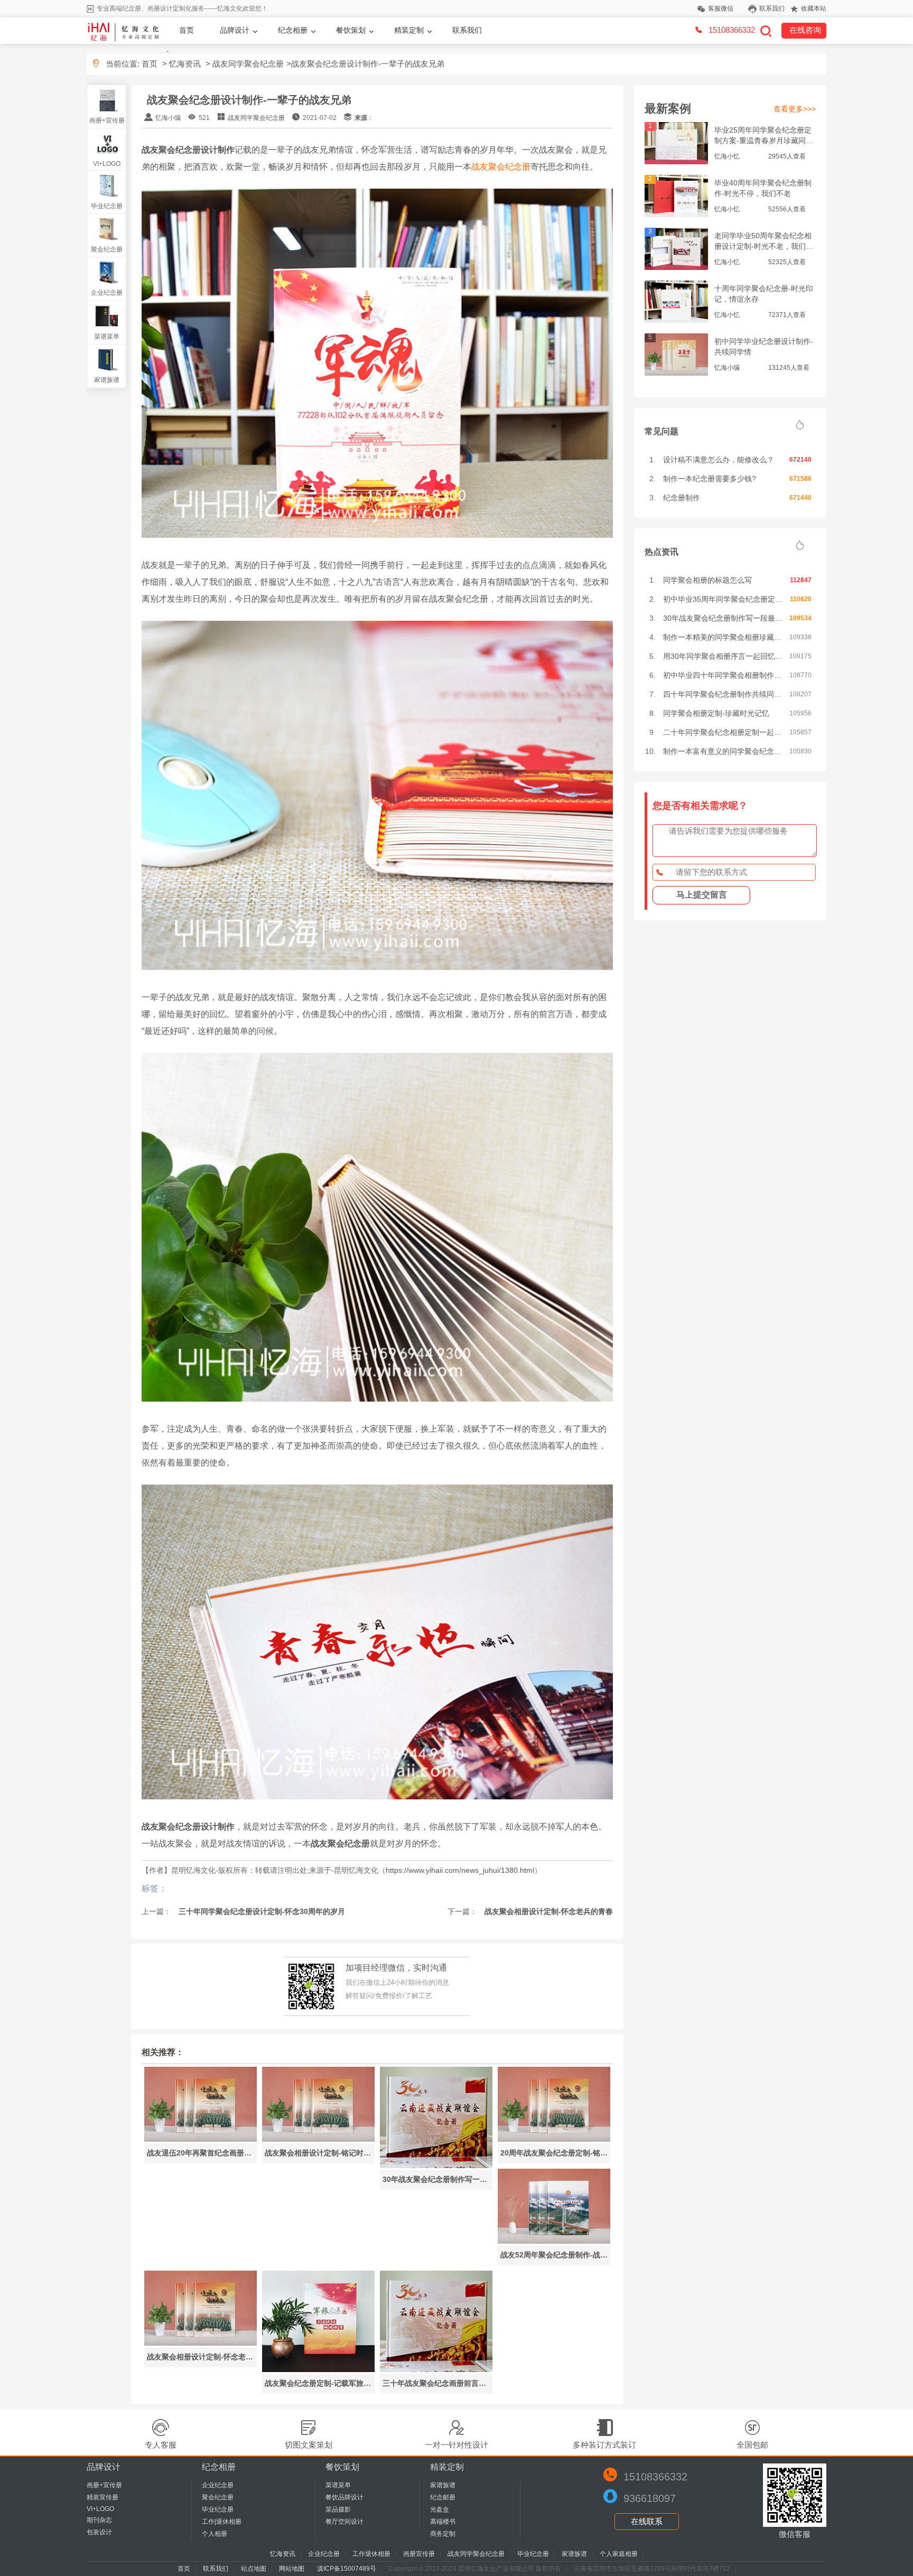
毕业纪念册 (107, 206)
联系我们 (772, 8)
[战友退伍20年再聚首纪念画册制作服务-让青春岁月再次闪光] (201, 2139)
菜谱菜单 (107, 337)
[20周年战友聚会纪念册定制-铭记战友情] (554, 2139)
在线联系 (647, 2521)
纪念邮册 (443, 2497)
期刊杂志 (99, 2520)
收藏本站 (814, 8)
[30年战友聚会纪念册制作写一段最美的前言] (436, 2165)
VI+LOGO (107, 164)
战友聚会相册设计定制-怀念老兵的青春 (548, 1911)
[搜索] (766, 31)
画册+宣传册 (107, 120)
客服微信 (721, 8)
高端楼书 (443, 2522)
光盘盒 (440, 2509)
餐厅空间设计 (344, 2522)
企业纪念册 (107, 293)
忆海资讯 (185, 64)
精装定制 (409, 30)
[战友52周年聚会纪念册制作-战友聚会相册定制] (554, 2241)
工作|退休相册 (222, 2522)
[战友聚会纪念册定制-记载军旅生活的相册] (318, 2369)
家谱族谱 (107, 380)
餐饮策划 (351, 30)
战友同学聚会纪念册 (248, 64)
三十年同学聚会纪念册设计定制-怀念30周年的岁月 (261, 1911)
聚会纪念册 (107, 249)
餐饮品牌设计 (344, 2497)
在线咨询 (805, 30)
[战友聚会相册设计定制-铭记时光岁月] (318, 2139)
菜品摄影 (338, 2509)
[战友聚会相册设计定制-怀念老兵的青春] (201, 2343)
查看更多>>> (795, 109)
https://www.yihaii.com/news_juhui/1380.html (460, 1870)
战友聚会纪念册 (501, 167)
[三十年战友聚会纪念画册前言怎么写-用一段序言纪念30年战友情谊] (436, 2369)
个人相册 (215, 2534)
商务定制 (443, 2534)
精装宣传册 (103, 2497)
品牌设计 (235, 30)
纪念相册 (293, 30)
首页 (187, 30)
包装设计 (99, 2532)
